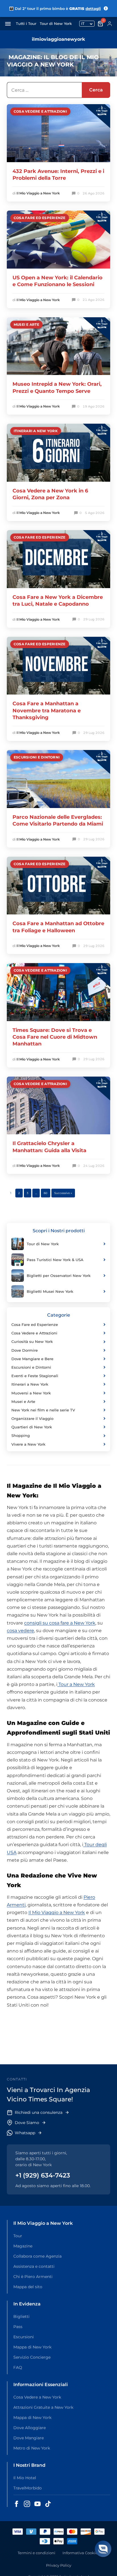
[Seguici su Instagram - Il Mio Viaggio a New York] (27, 2504)
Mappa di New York (32, 2347)
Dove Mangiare (29, 2438)
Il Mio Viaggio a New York (38, 193)
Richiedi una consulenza (39, 2112)
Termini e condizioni (36, 2553)
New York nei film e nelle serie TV (43, 1410)
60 (46, 1193)
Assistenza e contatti (34, 2266)
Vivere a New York (28, 1444)
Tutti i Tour (26, 23)
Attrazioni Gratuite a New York (43, 2407)
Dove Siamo (27, 2123)
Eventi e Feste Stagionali (35, 1376)
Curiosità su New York (32, 1341)
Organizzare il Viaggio (32, 1418)
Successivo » (63, 1193)
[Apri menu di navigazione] (8, 24)
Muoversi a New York (31, 1393)
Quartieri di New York (32, 1427)
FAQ (18, 2367)
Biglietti (21, 2316)
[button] (103, 2549)
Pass (18, 2327)
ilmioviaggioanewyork (58, 39)
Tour (18, 2236)
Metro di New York (32, 2448)
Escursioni (24, 2337)
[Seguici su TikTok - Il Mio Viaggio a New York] (48, 2504)
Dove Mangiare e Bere (32, 1359)
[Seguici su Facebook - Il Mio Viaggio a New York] (16, 2504)
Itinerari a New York (36, 431)
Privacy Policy (59, 2565)
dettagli (93, 8)
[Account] (110, 24)
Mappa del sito (28, 2287)
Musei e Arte (26, 324)
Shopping (21, 1435)
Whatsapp (25, 2133)
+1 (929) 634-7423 (43, 2175)
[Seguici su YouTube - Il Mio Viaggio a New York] (37, 2504)
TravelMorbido (28, 2488)
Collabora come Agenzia (37, 2256)
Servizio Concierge (32, 2357)
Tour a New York (76, 1684)
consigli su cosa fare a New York (60, 1623)
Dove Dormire (25, 1350)
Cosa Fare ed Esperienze (40, 218)
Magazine (23, 2246)
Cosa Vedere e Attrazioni (40, 111)
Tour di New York (56, 23)
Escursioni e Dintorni (37, 757)
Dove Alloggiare (30, 2428)
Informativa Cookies (81, 2553)
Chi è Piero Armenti (33, 2277)
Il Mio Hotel (25, 2478)
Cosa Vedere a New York (37, 2397)
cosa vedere (20, 1631)
